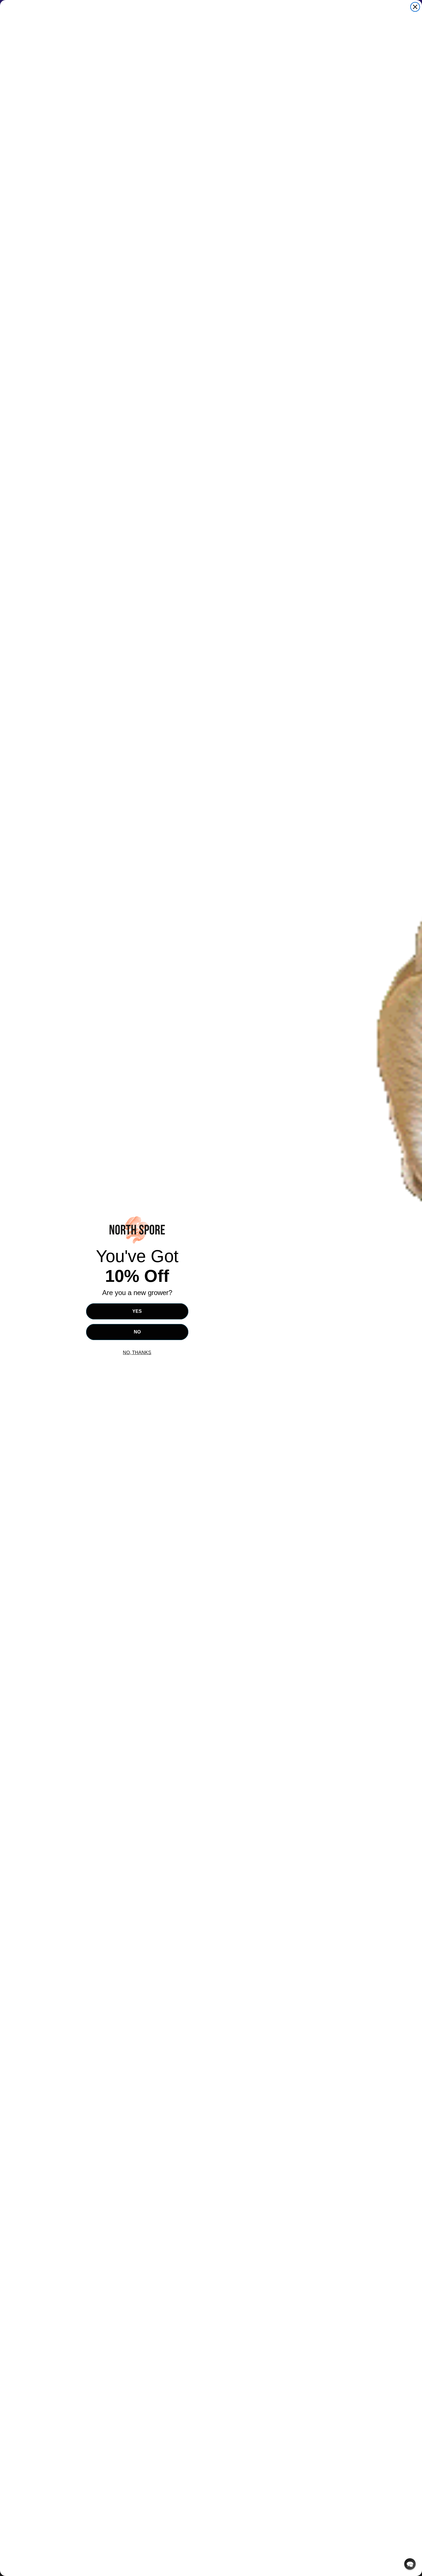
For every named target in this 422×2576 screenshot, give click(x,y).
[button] (410, 2564)
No (137, 1332)
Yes (137, 1311)
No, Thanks (137, 1353)
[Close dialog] (415, 7)
